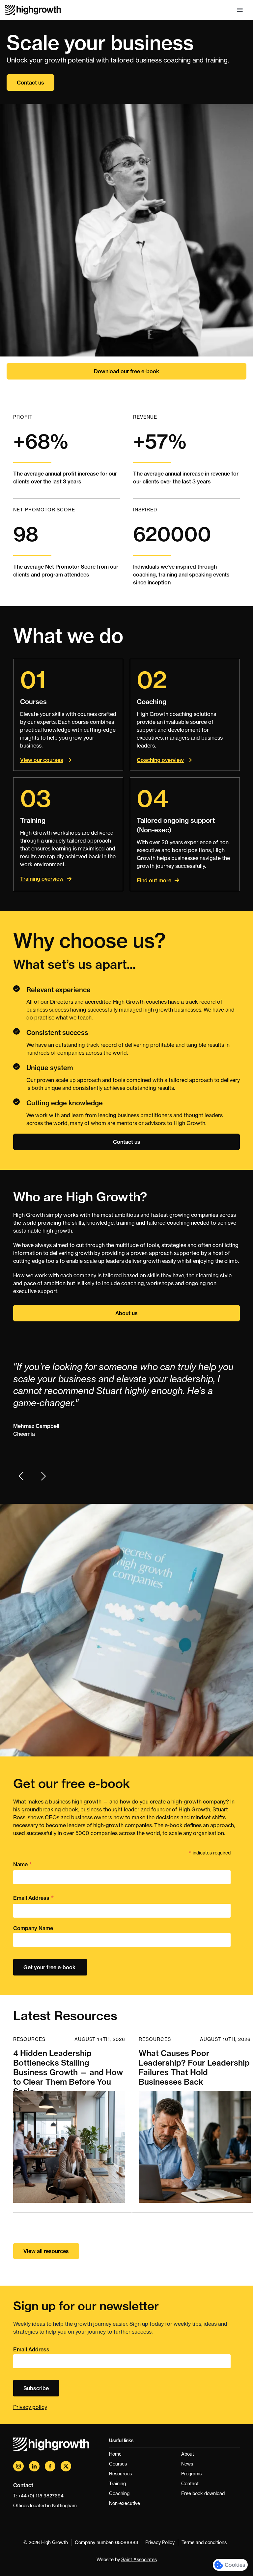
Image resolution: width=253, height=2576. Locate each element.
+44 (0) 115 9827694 (41, 2496)
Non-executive (125, 2503)
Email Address (34, 1898)
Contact (190, 2484)
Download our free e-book (126, 371)
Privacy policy (30, 2407)
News (187, 2464)
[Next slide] (43, 1476)
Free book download (203, 2493)
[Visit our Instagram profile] (18, 2466)
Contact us (30, 83)
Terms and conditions (204, 2542)
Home (115, 2454)
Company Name (33, 1928)
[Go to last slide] (21, 1476)
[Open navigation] (240, 10)
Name (23, 1865)
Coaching (119, 2493)
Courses (118, 2464)
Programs (191, 2474)
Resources (120, 2474)
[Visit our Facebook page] (50, 2466)
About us (126, 1313)
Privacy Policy (160, 2542)
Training (117, 2484)
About (188, 2454)
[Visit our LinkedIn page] (34, 2466)
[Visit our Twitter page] (66, 2466)
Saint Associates (139, 2560)
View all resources (46, 2251)
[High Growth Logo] (33, 10)
